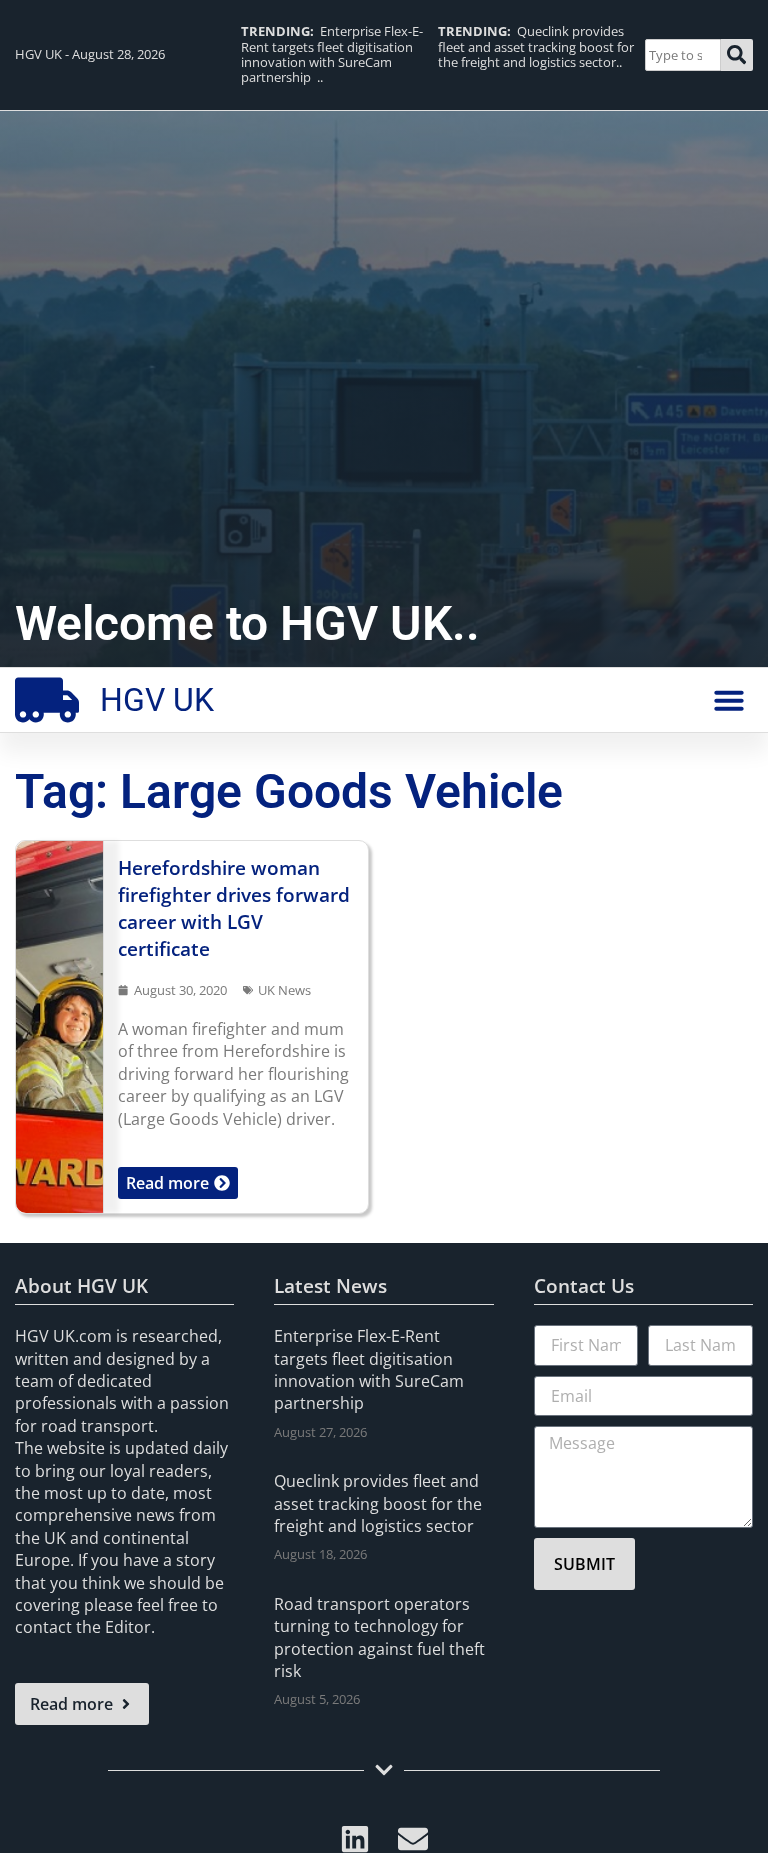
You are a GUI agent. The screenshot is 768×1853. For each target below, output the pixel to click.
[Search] (737, 55)
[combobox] (682, 55)
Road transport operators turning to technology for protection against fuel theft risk (379, 1637)
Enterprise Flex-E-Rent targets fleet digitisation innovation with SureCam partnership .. (332, 54)
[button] (729, 700)
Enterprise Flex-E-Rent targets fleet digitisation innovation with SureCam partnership (369, 1369)
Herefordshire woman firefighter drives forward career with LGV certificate (234, 908)
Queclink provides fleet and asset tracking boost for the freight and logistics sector (378, 1503)
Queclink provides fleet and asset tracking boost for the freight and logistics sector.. (536, 46)
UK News (284, 990)
